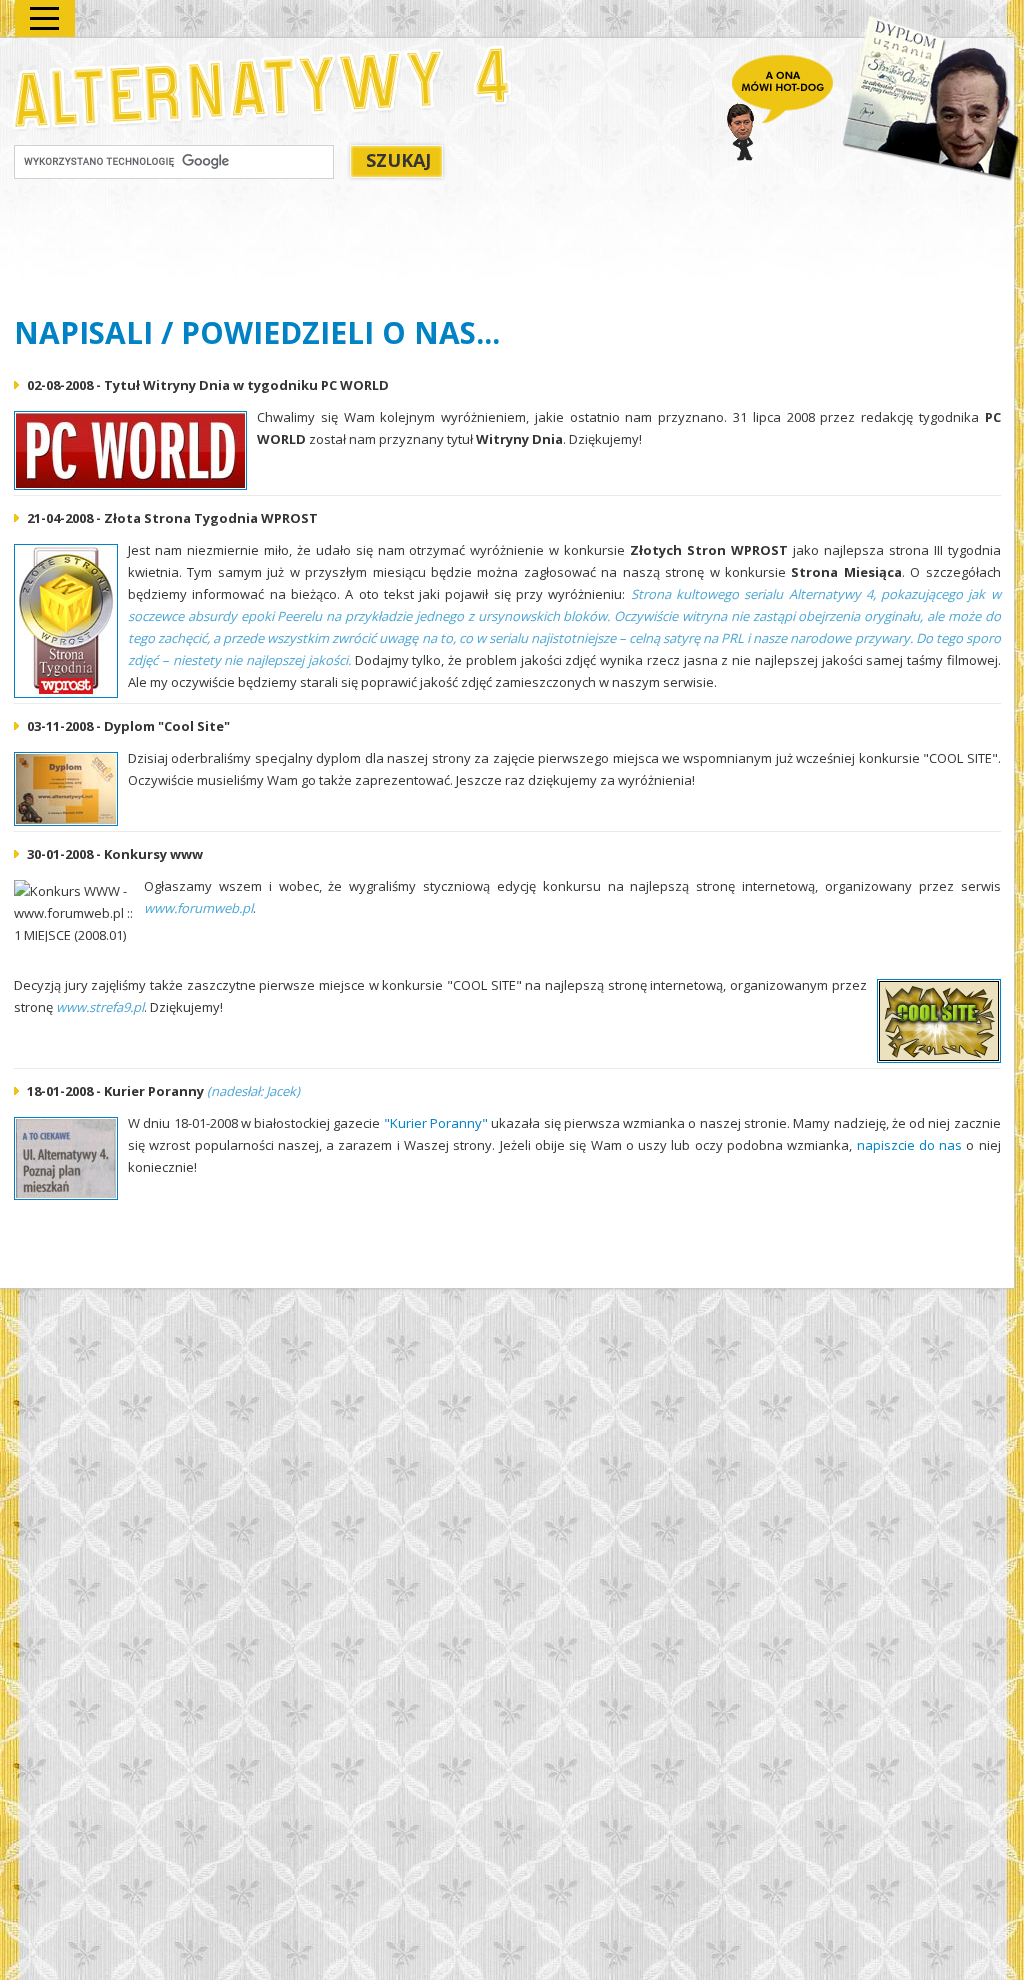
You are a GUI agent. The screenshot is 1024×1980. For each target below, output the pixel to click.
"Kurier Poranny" (436, 1123)
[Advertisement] (378, 251)
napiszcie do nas (910, 1145)
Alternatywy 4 (263, 87)
